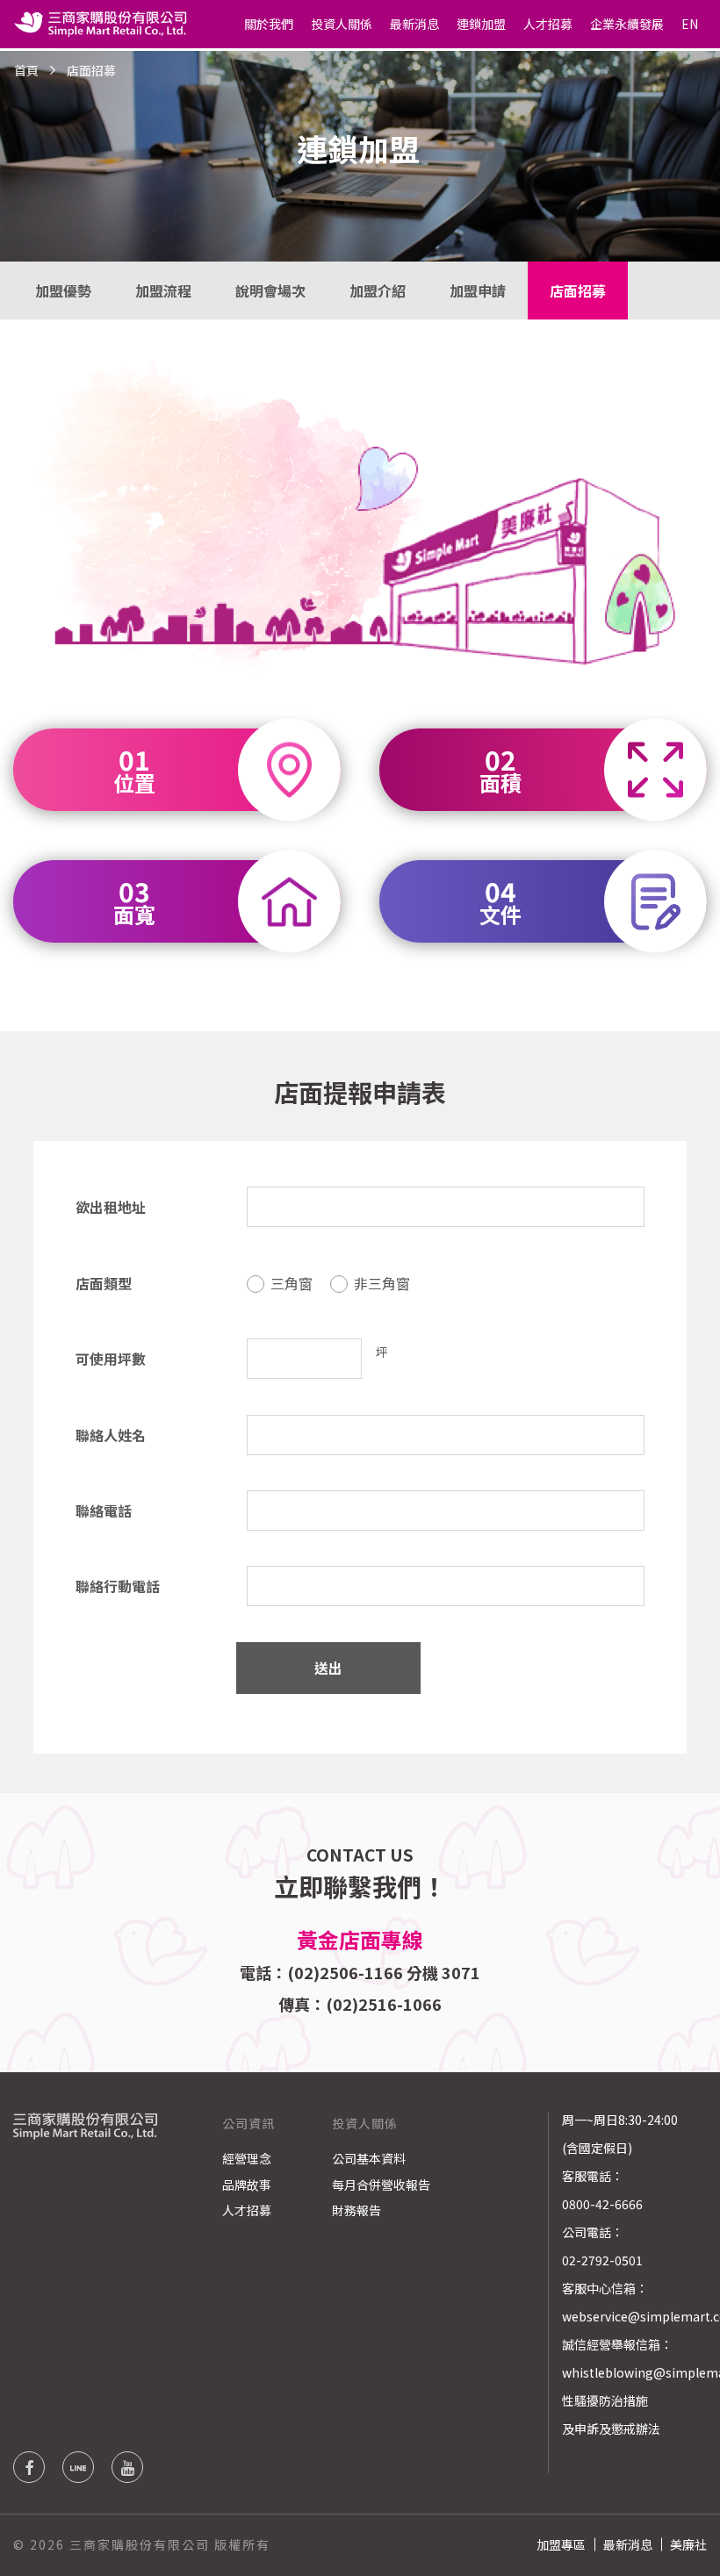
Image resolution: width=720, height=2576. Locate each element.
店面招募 (578, 291)
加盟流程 (163, 291)
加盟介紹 (378, 291)
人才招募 (548, 24)
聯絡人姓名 (111, 1435)
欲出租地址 (111, 1207)
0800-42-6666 (602, 2204)
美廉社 (688, 2544)
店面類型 (104, 1283)
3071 (461, 1972)
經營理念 (247, 2158)
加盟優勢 (63, 291)
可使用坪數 (111, 1359)
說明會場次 (270, 291)
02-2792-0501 (602, 2260)
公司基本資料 (369, 2158)
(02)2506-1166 (345, 1972)
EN (690, 24)
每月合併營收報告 (381, 2185)
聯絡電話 (104, 1510)
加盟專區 (561, 2544)
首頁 (26, 70)
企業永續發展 (627, 24)
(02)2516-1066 (384, 2004)
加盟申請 (478, 291)
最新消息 (414, 24)
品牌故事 (247, 2185)
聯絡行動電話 (118, 1586)
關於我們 (269, 24)
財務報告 (356, 2210)
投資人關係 (342, 24)
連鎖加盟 (481, 24)
